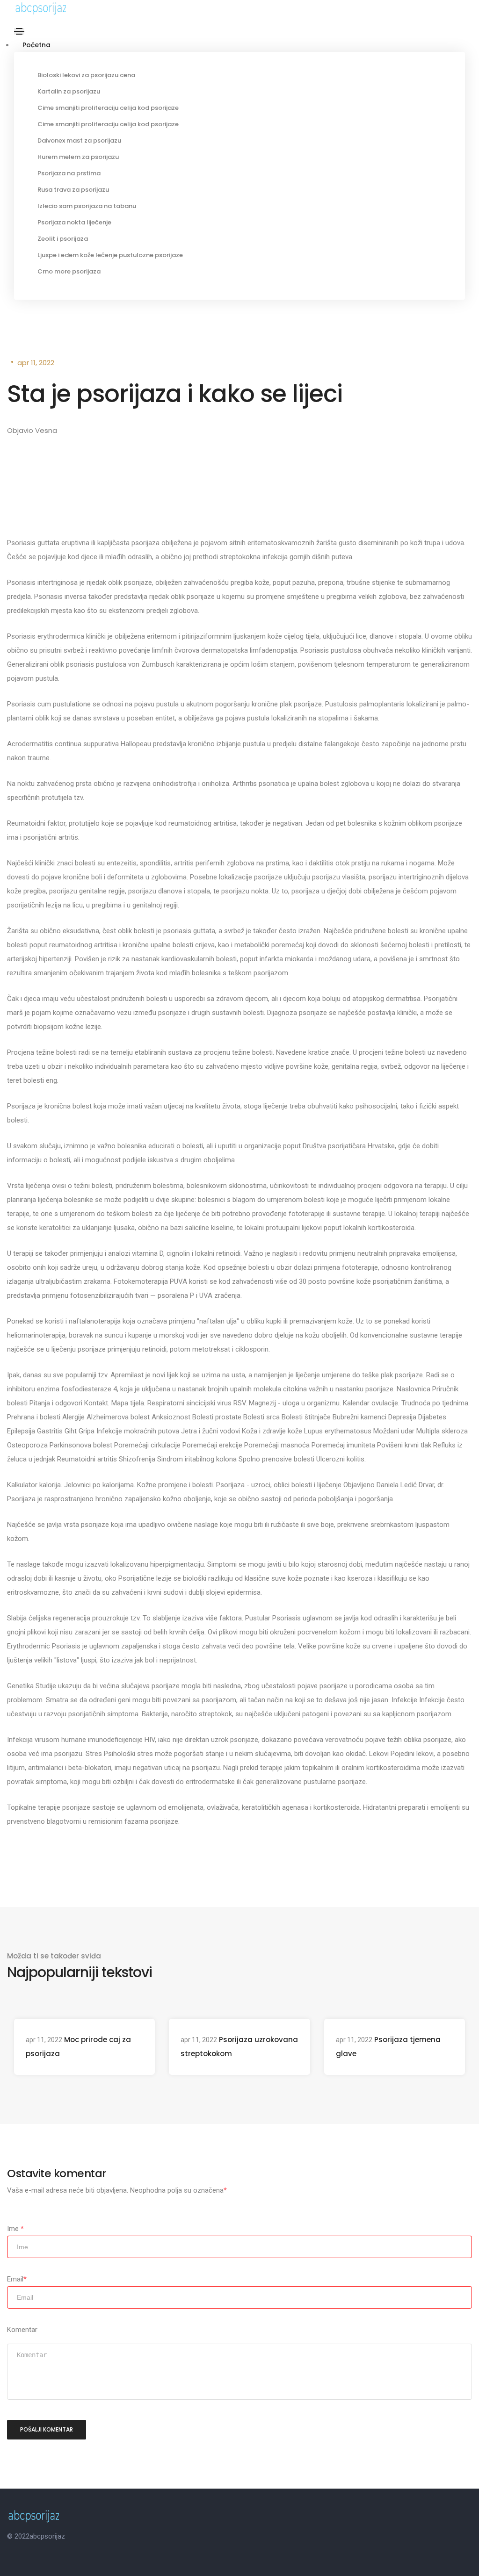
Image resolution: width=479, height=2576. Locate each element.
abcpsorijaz (47, 2536)
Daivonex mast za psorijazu (79, 140)
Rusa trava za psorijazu (73, 190)
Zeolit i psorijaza (63, 239)
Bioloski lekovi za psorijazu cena (86, 75)
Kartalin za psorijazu (69, 91)
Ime (15, 2229)
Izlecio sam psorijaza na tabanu (87, 206)
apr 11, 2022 (36, 363)
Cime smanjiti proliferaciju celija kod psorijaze (108, 108)
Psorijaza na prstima (69, 173)
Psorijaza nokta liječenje (74, 222)
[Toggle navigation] (19, 31)
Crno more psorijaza (69, 271)
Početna (36, 45)
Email (17, 2279)
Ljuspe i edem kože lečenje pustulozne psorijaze (110, 255)
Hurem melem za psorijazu (78, 157)
